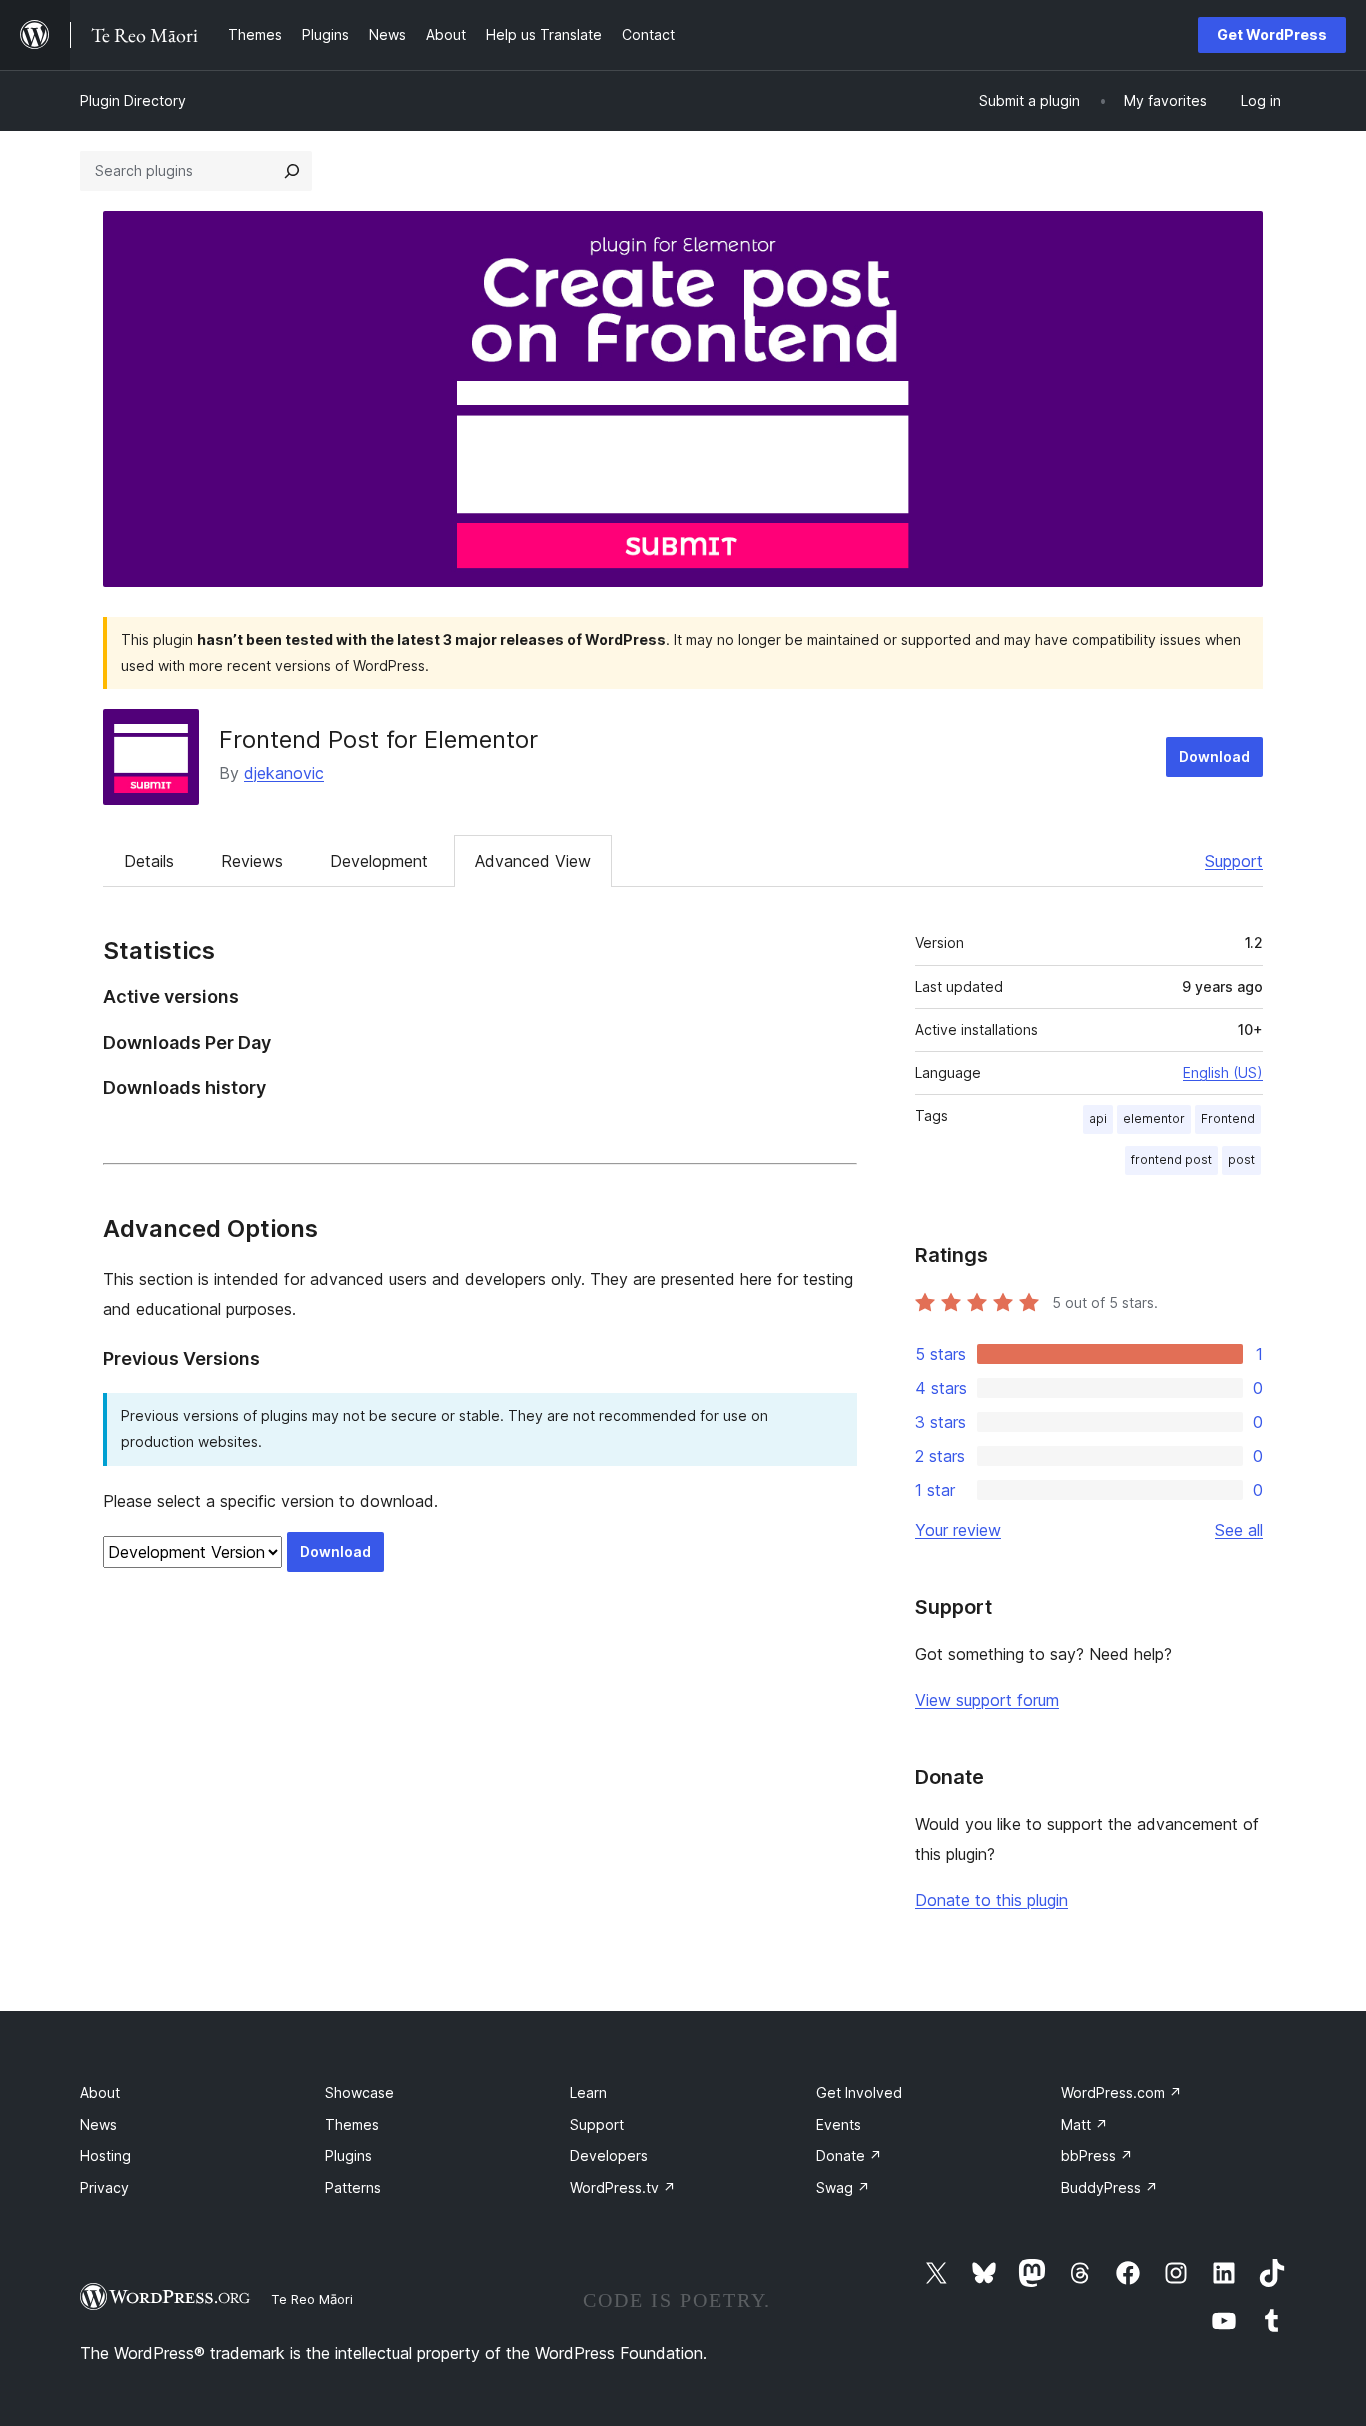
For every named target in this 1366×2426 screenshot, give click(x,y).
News (98, 2124)
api (1098, 1118)
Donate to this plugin (991, 1900)
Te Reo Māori (312, 2299)
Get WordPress (1272, 34)
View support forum (987, 1700)
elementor (1154, 1118)
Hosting (105, 2155)
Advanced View (533, 861)
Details (149, 861)
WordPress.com (1121, 2092)
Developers (609, 2155)
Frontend (1228, 1118)
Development (379, 861)
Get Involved (859, 2092)
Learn (588, 2092)
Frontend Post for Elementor (378, 739)
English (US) (1223, 1072)
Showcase (359, 2092)
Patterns (353, 2187)
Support (1234, 861)
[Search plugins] (292, 171)
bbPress (1097, 2155)
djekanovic (284, 773)
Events (838, 2124)
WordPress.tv (623, 2187)
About (100, 2092)
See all (1239, 1530)
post (1241, 1159)
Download (1214, 756)
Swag (843, 2187)
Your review (958, 1530)
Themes (352, 2124)
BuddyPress (1109, 2187)
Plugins (348, 2155)
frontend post (1171, 1159)
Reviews (252, 861)
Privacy (104, 2187)
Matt (1084, 2124)
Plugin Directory (133, 100)
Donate (849, 2155)
